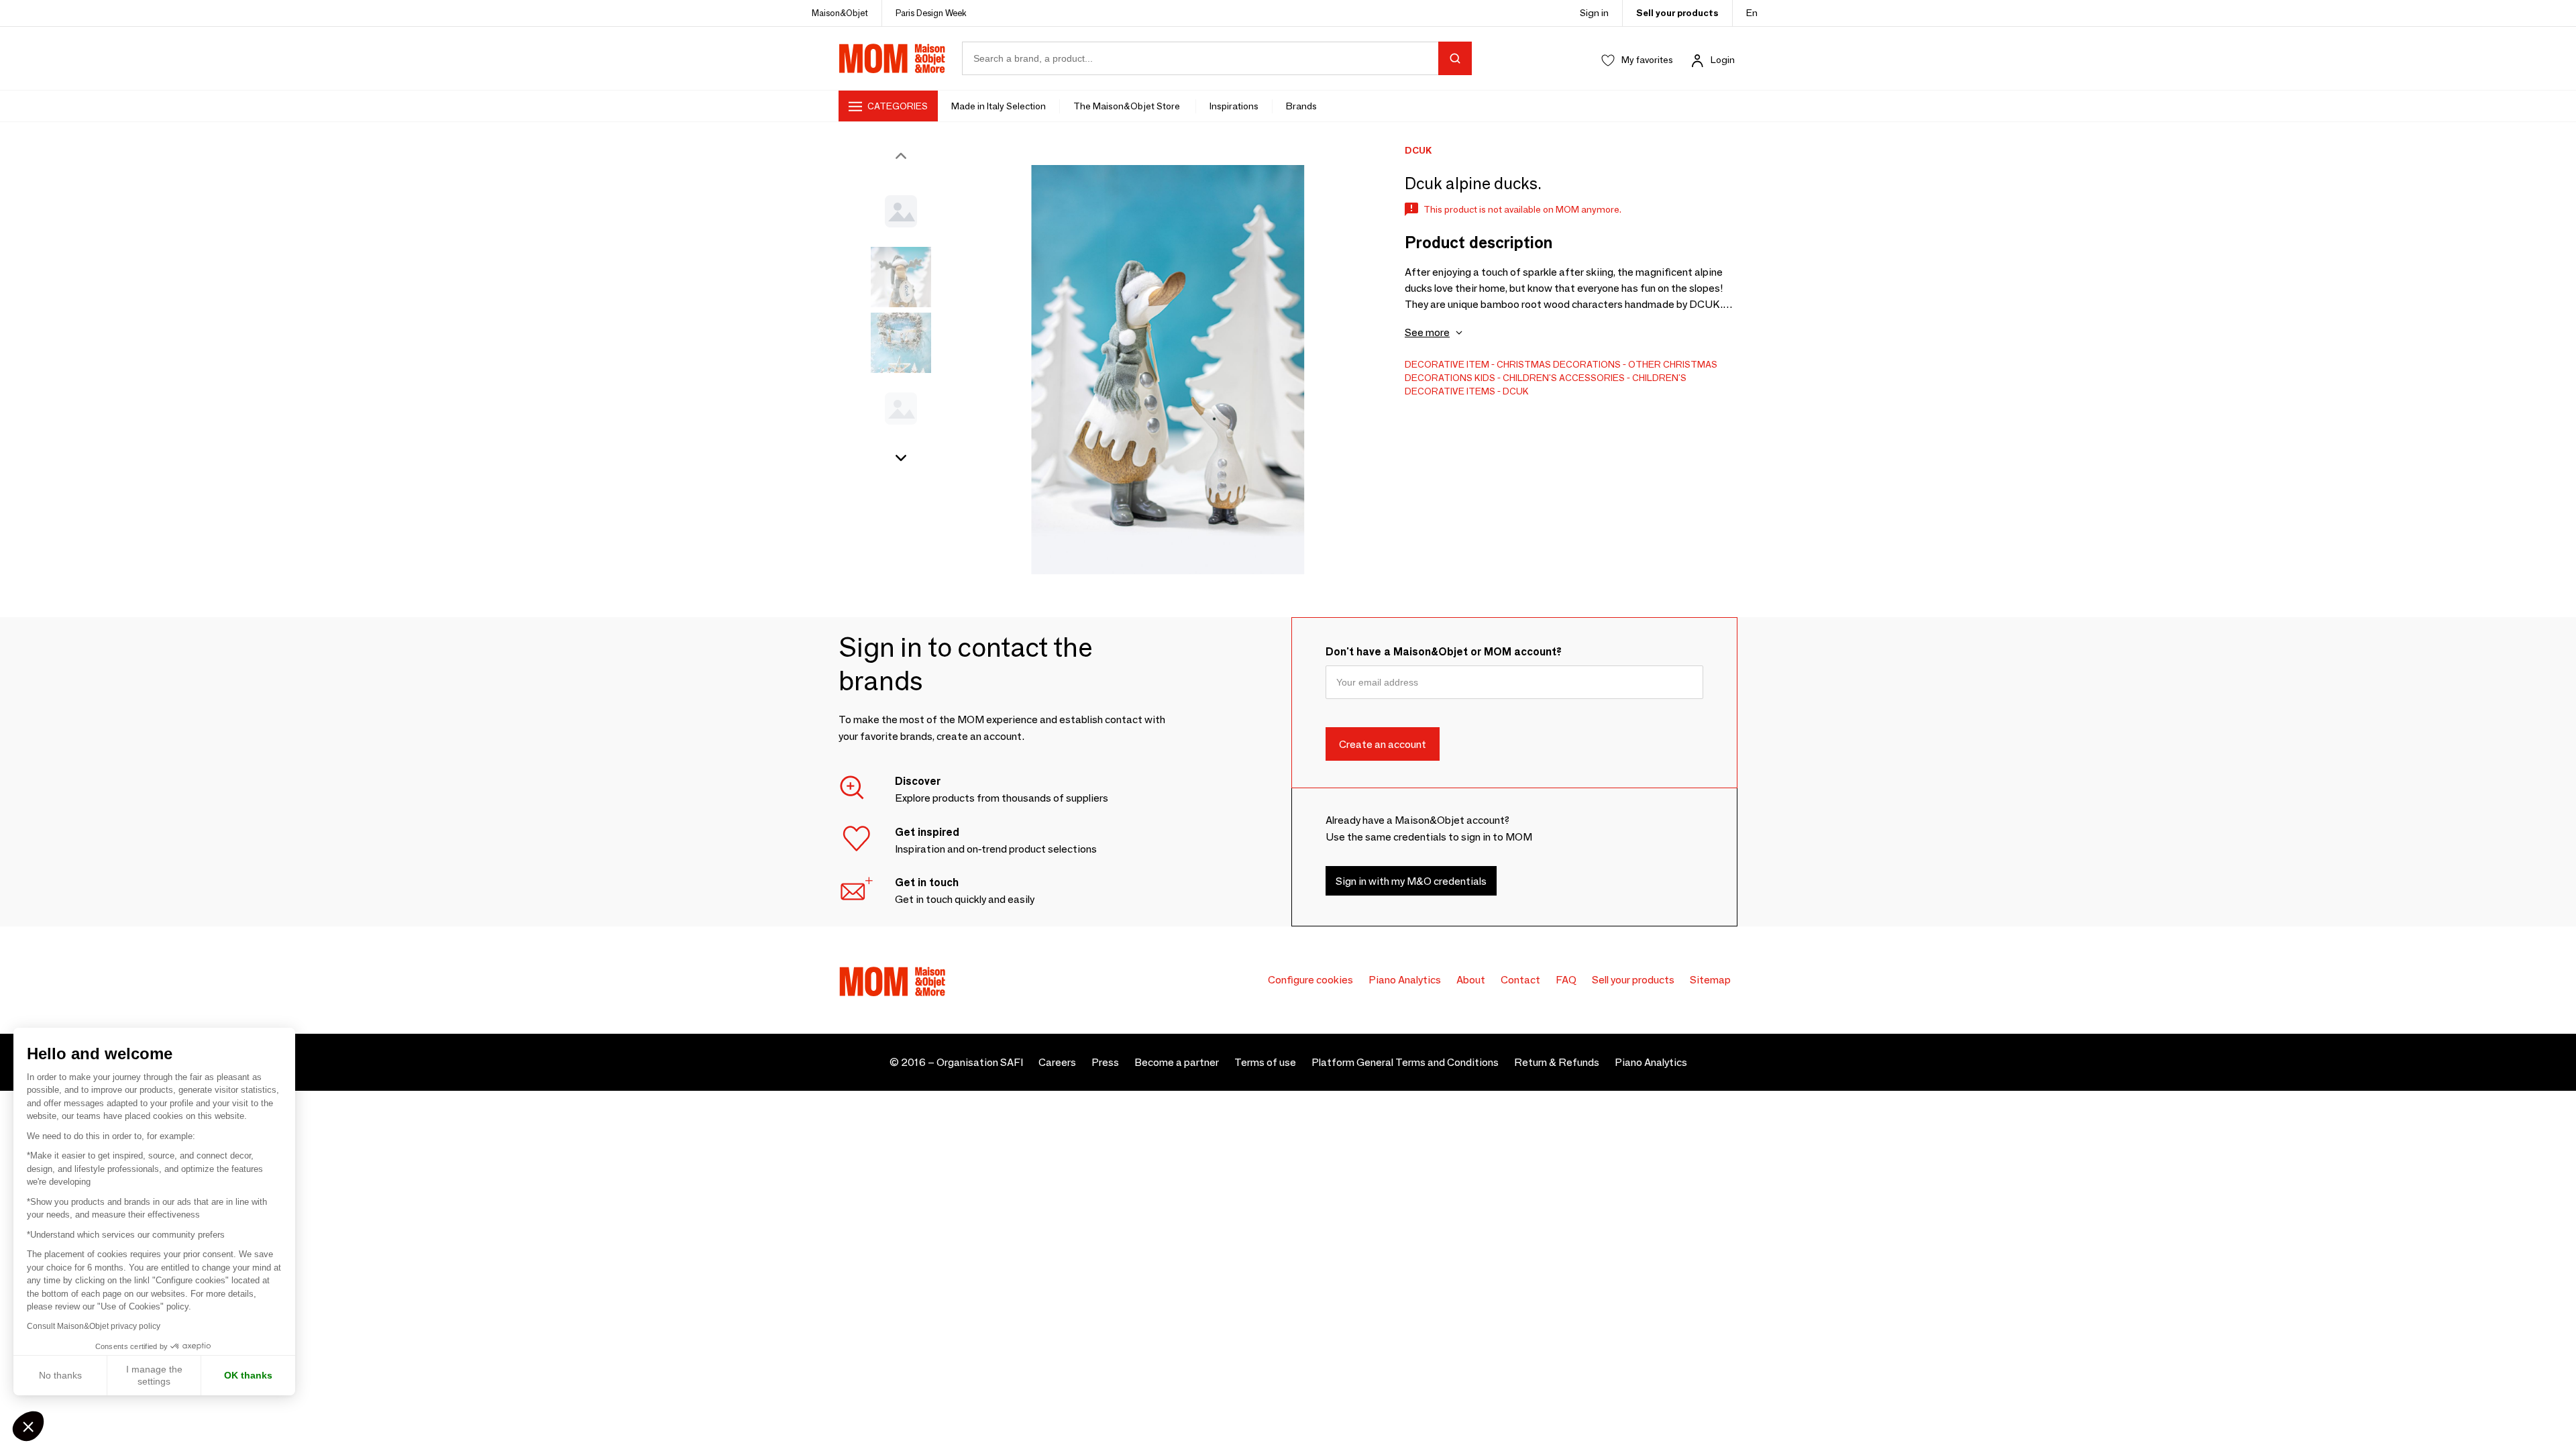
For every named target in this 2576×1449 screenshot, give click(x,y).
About (1471, 980)
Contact (1520, 980)
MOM (892, 58)
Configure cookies (1310, 980)
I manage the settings (154, 1375)
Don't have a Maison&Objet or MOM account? (1444, 652)
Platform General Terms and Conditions (1405, 1062)
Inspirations (1234, 106)
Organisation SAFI (980, 1062)
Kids (1485, 378)
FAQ (1566, 980)
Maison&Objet (840, 13)
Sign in (1594, 13)
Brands (1301, 106)
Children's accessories (1564, 378)
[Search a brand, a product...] (1455, 58)
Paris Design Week (931, 13)
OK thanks (248, 1375)
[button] (28, 1426)
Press (1105, 1062)
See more (1427, 332)
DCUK (1516, 391)
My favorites (1647, 60)
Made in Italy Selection (999, 106)
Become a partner (1177, 1062)
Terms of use (1265, 1062)
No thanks (60, 1375)
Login (1723, 60)
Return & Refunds (1557, 1062)
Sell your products (1677, 13)
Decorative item (1447, 364)
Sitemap (1710, 980)
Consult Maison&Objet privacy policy (94, 1326)
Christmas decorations (1559, 364)
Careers (1057, 1062)
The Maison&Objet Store (1128, 106)
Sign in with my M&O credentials (1411, 880)
